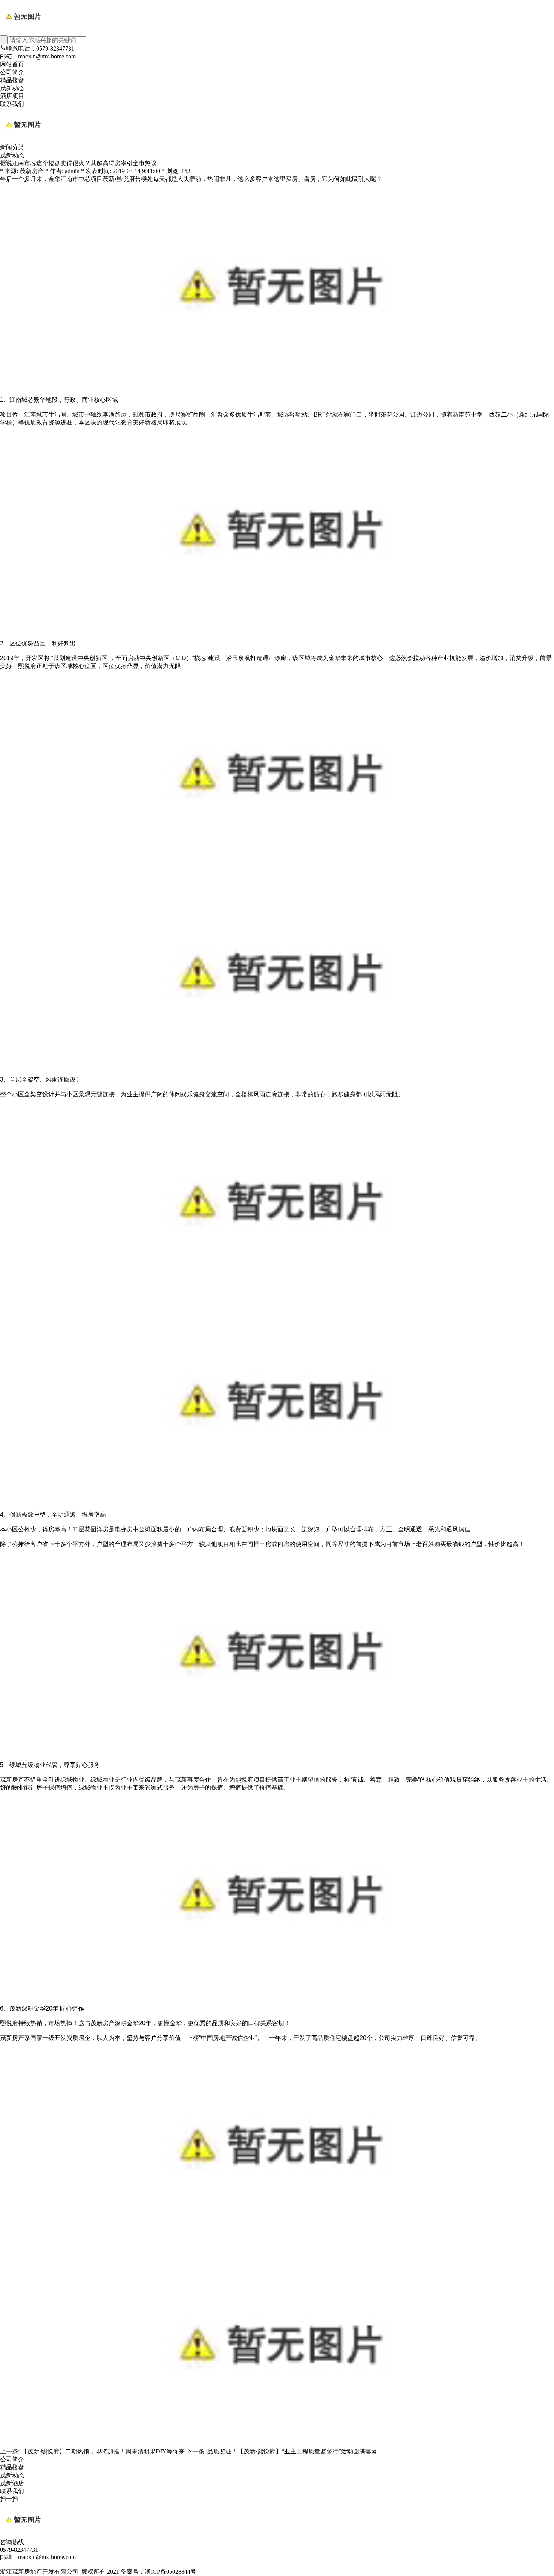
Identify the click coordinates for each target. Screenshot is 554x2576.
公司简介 (12, 72)
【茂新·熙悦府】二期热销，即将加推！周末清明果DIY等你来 (103, 2451)
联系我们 (12, 104)
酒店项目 (12, 96)
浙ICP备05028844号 (171, 2572)
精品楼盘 (12, 80)
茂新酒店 (12, 2483)
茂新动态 (12, 88)
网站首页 (12, 64)
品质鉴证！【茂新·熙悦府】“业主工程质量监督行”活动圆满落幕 (292, 2451)
